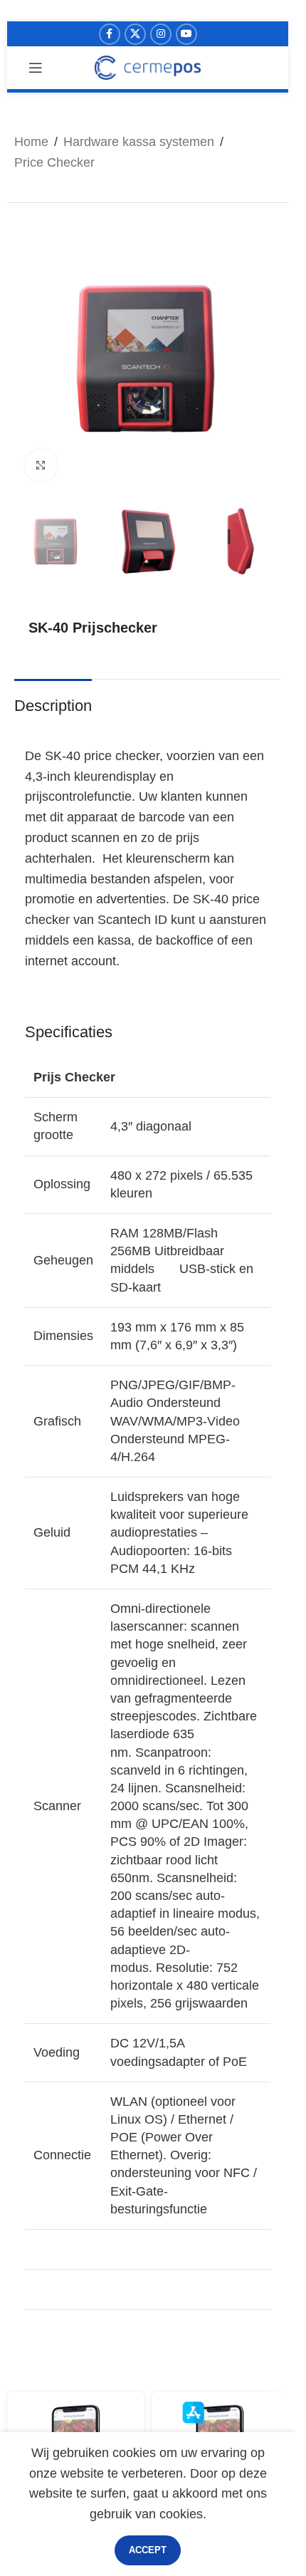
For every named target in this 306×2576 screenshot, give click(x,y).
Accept (148, 2550)
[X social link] (135, 34)
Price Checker (54, 162)
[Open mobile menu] (36, 68)
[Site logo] (148, 67)
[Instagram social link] (161, 34)
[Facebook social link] (110, 34)
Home (31, 142)
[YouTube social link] (186, 34)
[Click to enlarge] (41, 466)
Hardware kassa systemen (139, 142)
